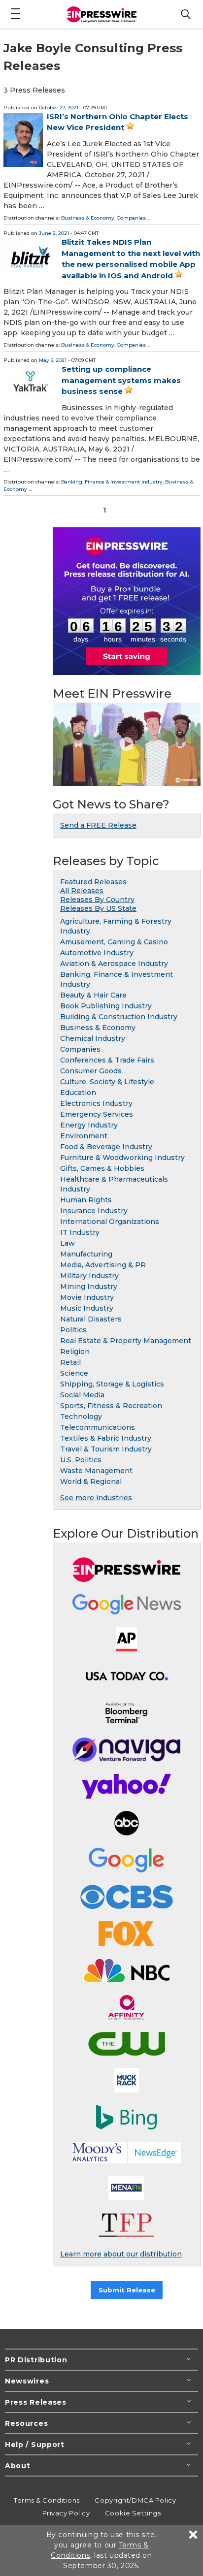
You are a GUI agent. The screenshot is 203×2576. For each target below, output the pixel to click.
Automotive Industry (97, 953)
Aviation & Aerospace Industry (114, 964)
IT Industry (80, 1232)
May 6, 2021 (53, 360)
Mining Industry (89, 1287)
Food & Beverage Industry (106, 1147)
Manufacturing (86, 1254)
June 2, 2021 (54, 233)
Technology (81, 1417)
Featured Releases (93, 882)
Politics (73, 1330)
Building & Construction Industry (119, 1017)
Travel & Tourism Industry (106, 1449)
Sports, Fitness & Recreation (111, 1406)
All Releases (82, 891)
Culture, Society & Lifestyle (107, 1082)
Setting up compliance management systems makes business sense (121, 380)
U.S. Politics (81, 1460)
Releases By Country (97, 900)
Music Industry (87, 1308)
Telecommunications (98, 1427)
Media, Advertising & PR (103, 1265)
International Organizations (110, 1222)
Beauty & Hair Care (93, 995)
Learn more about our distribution (121, 2254)
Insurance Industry (94, 1211)
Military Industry (89, 1276)
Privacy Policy (66, 2513)
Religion (75, 1352)
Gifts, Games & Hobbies (102, 1168)
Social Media (82, 1395)
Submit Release (127, 2290)
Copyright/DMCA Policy (135, 2500)
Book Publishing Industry (106, 1006)
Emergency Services (97, 1114)
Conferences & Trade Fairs (107, 1060)
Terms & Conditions (47, 2500)
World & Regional (91, 1481)
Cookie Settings (133, 2513)
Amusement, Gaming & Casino (114, 942)
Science (74, 1373)
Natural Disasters (91, 1319)
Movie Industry (87, 1297)
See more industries (96, 1498)
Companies (131, 218)
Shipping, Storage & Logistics (112, 1384)
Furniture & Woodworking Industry (122, 1158)
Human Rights (86, 1200)
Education (78, 1093)
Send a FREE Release (98, 825)
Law (68, 1243)
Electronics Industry (96, 1103)
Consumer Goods (91, 1071)
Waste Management (96, 1471)
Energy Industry (89, 1125)
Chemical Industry (93, 1038)
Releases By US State (98, 908)
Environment (84, 1136)
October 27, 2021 (59, 108)
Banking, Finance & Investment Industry (112, 482)
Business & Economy (88, 218)
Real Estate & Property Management (126, 1341)
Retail (70, 1362)
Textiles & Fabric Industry (106, 1438)
